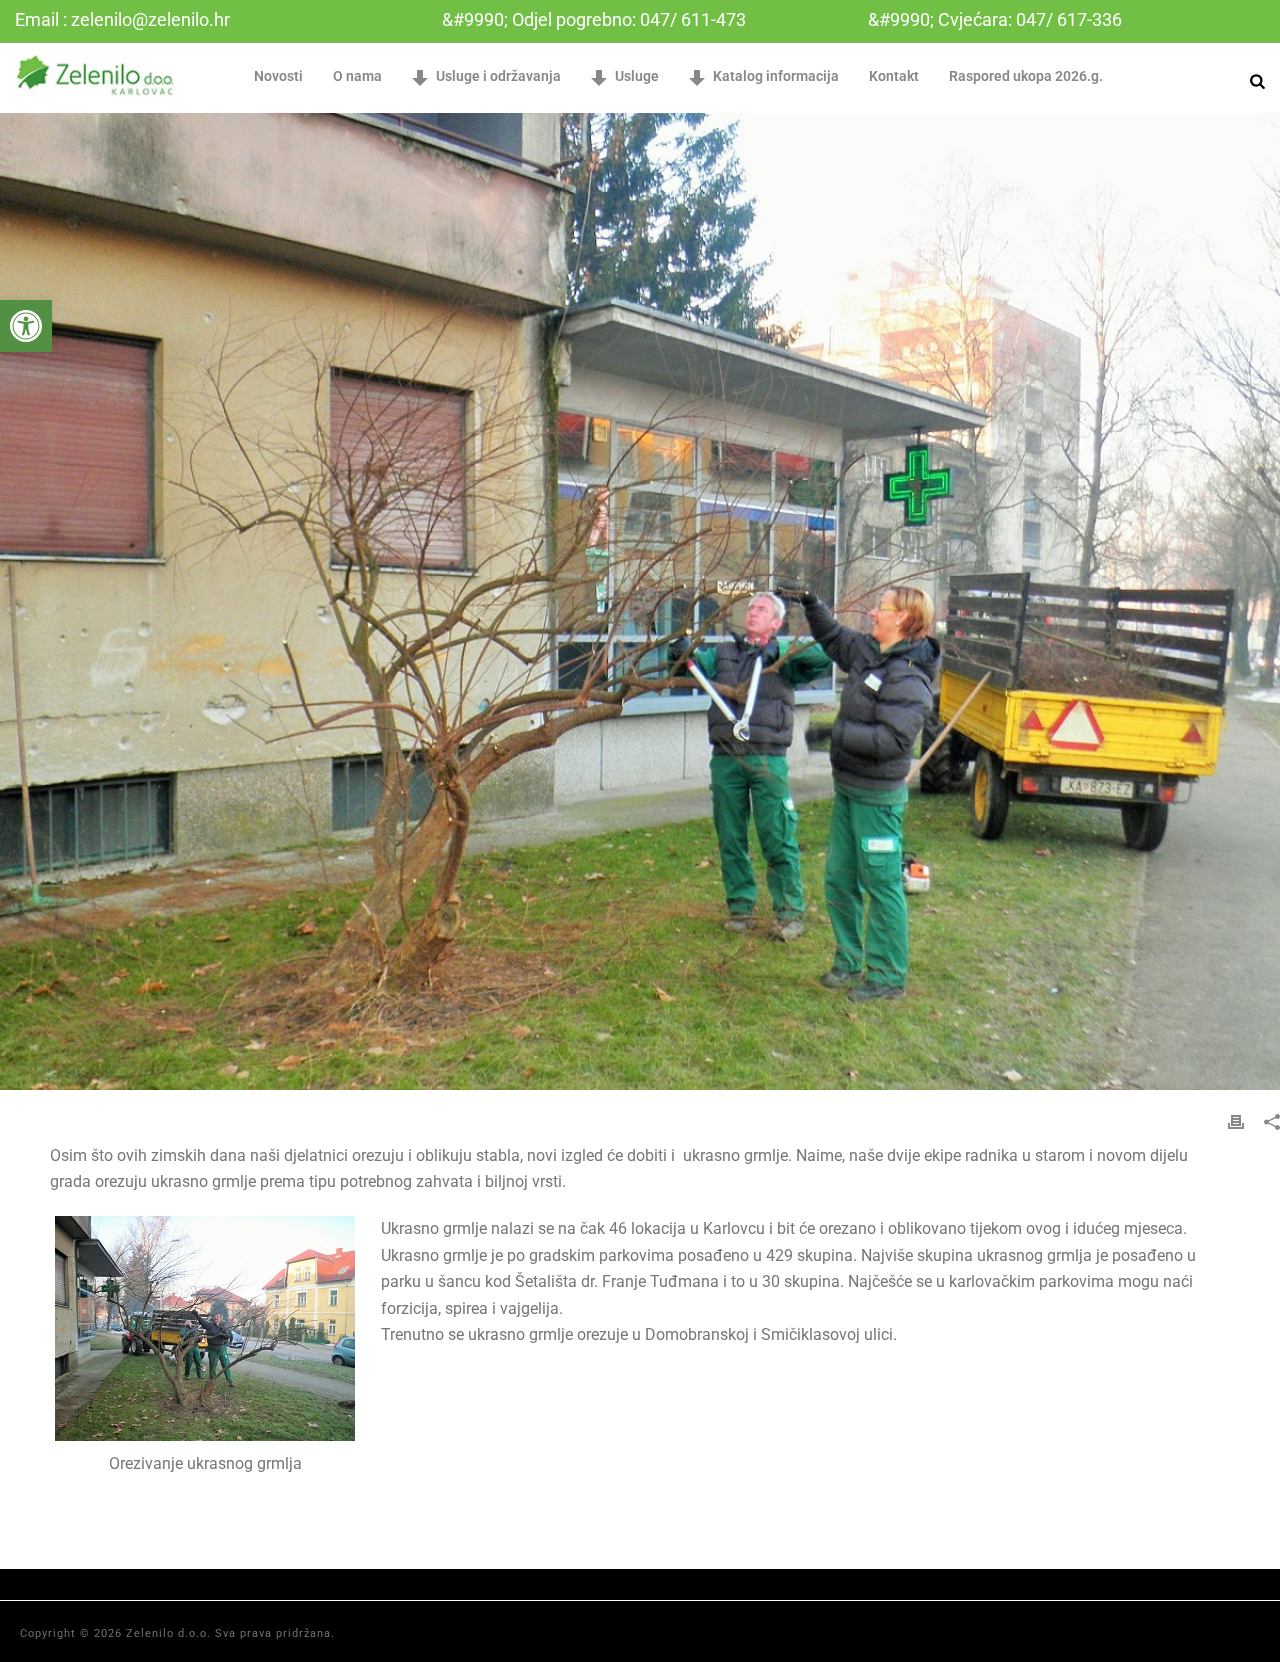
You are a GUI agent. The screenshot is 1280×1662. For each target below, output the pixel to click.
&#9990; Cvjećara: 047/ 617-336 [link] (995, 19)
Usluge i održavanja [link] (498, 76)
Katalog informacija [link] (776, 76)
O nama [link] (357, 76)
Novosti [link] (278, 76)
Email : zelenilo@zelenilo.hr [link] (122, 19)
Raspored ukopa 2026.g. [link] (1026, 76)
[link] (26, 326)
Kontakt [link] (894, 76)
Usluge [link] (637, 76)
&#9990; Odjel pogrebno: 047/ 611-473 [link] (594, 19)
